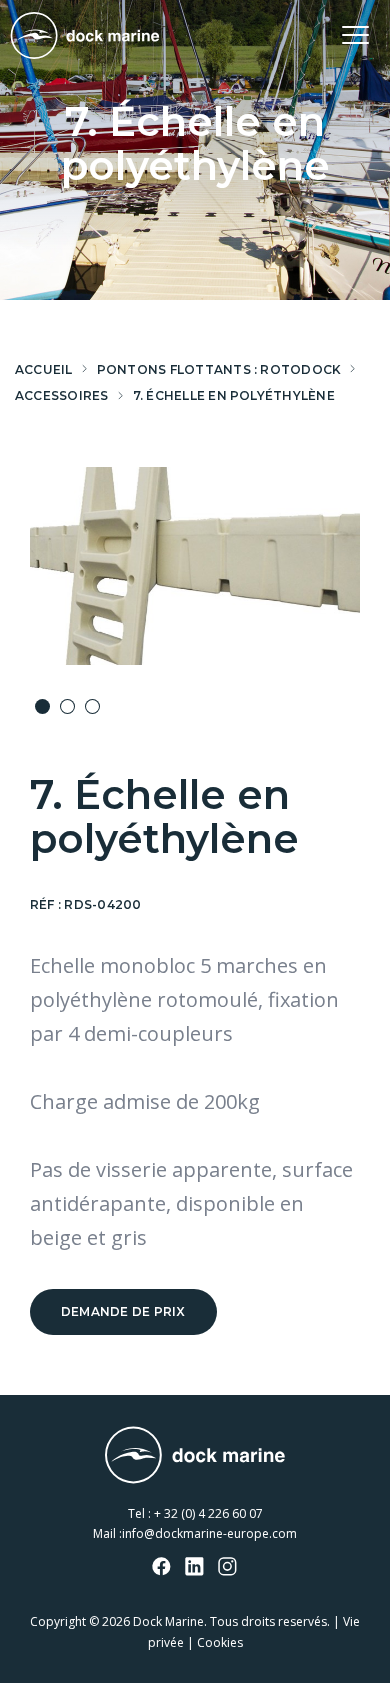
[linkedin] (195, 1568)
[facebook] (162, 1568)
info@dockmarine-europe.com (209, 1533)
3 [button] (92, 706)
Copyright (58, 1621)
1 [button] (42, 706)
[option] (195, 566)
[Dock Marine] (85, 35)
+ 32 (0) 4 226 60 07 (208, 1513)
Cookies (220, 1642)
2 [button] (67, 706)
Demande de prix (123, 1311)
